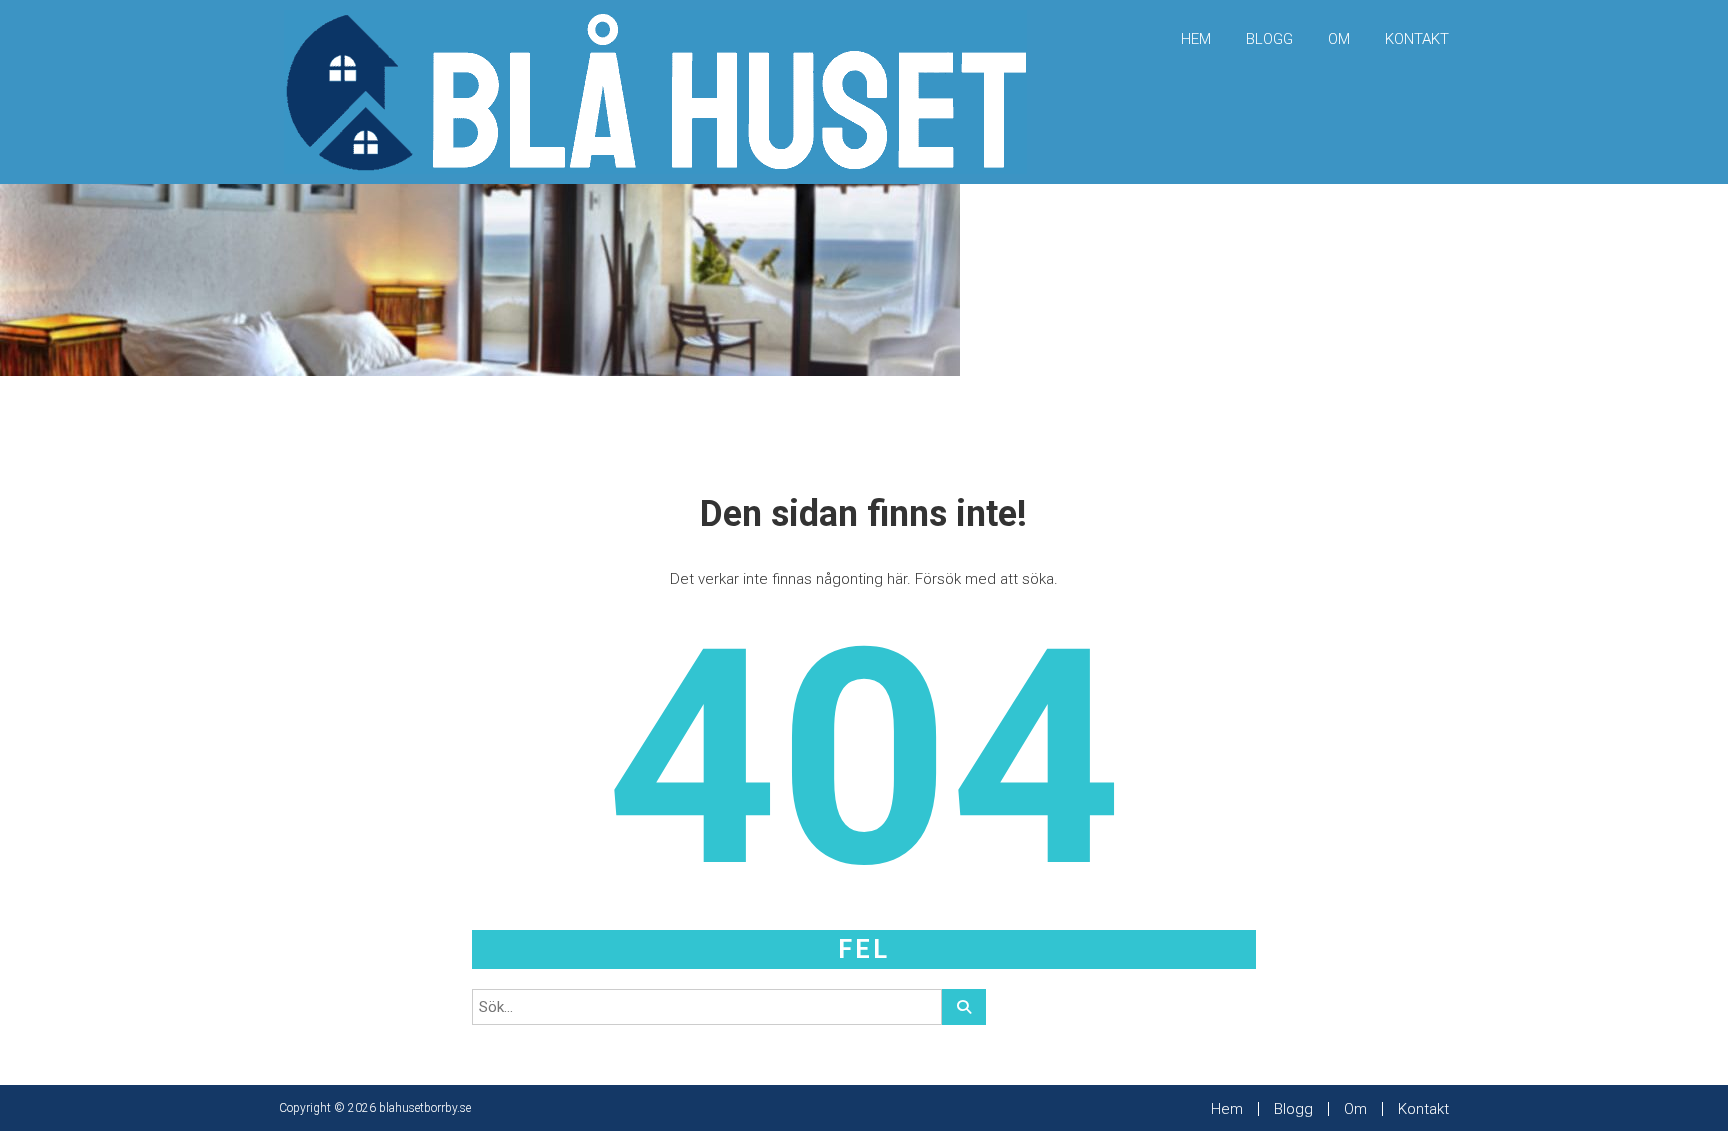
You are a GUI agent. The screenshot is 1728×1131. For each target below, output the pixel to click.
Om (1339, 39)
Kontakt (1417, 39)
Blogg (1269, 39)
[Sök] (964, 1007)
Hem (1196, 39)
